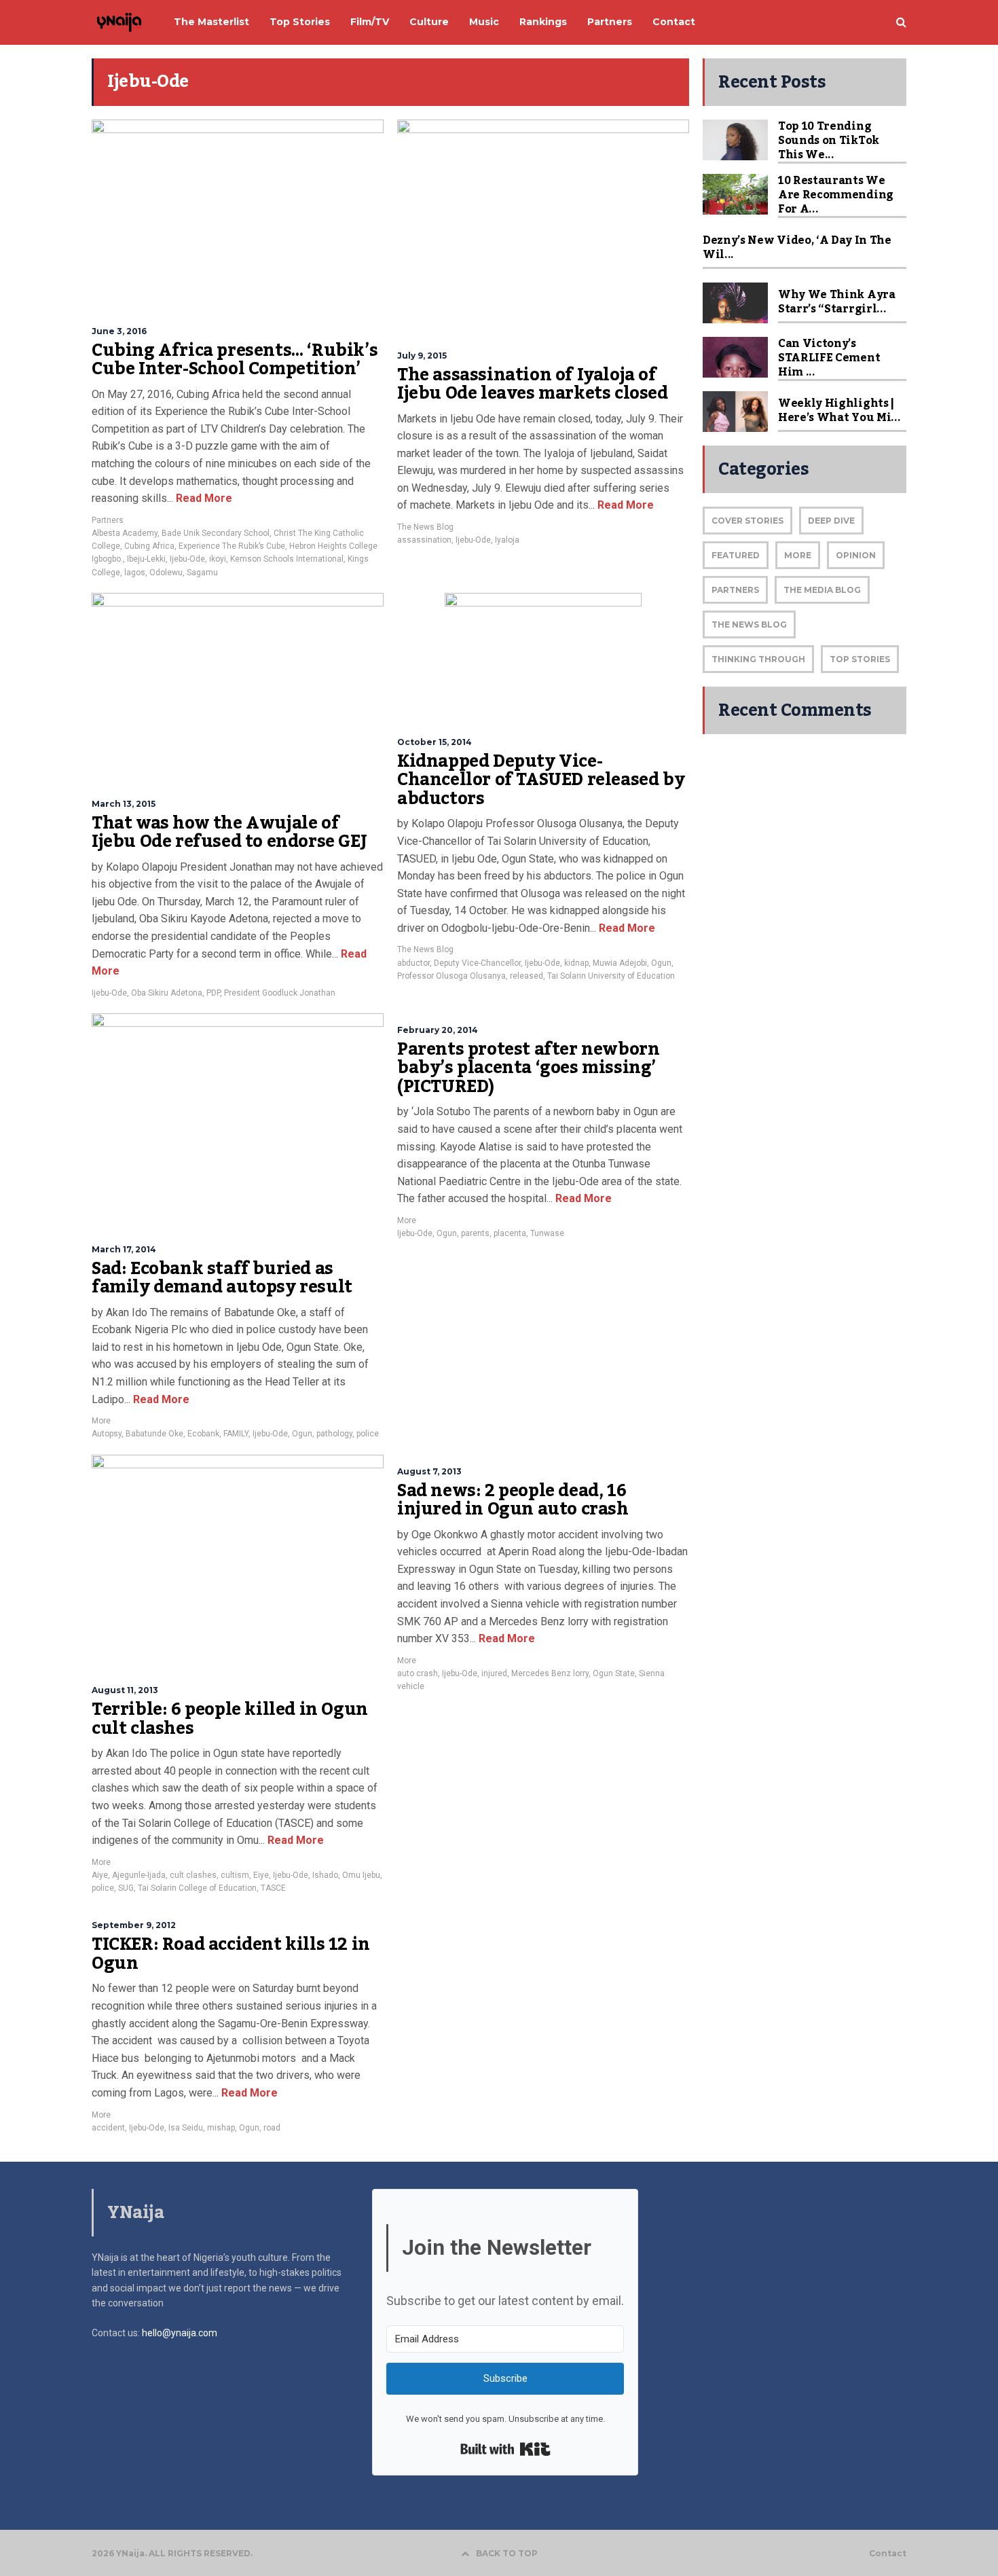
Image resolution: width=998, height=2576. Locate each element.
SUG (126, 1888)
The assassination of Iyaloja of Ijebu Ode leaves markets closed (533, 384)
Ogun (661, 963)
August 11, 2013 (125, 1690)
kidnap (576, 963)
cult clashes (193, 1875)
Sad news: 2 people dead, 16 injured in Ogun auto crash (513, 1500)
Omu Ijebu (361, 1875)
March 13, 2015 (124, 804)
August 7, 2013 (429, 1471)
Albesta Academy (125, 533)
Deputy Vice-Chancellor (477, 963)
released (526, 976)
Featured (736, 555)
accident (108, 2128)
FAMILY (236, 1434)
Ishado (325, 1875)
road (272, 2128)
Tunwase (547, 1233)
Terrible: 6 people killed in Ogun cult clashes (230, 1719)
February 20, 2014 (438, 1030)
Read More (203, 498)
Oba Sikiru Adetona (167, 993)
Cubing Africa (149, 546)
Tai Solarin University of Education (611, 976)
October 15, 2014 (435, 742)
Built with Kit (505, 2449)
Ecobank (203, 1434)
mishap (221, 2128)
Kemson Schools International (287, 559)
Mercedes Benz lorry (550, 1673)
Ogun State (614, 1673)
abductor (413, 963)
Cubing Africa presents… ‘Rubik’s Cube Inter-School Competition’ (235, 360)
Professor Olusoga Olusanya (451, 976)
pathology (334, 1434)
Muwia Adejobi (620, 963)
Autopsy (107, 1434)
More (101, 1421)
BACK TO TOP (507, 2553)
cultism (235, 1875)
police (368, 1434)
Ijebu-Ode (187, 559)
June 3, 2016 (119, 331)
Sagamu (202, 573)
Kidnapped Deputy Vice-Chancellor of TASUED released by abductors (541, 780)
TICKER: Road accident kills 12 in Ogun (231, 1954)
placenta (510, 1233)
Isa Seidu (186, 2128)
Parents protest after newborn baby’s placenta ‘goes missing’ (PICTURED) (528, 1068)
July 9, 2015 (422, 356)
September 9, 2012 (134, 1925)
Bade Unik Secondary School (216, 533)
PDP (213, 993)
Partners (108, 520)
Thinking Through (758, 659)
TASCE (273, 1888)
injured (494, 1673)
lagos (135, 573)
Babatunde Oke (154, 1434)
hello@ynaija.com (180, 2333)
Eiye (261, 1875)
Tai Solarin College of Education (197, 1888)
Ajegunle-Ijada (139, 1875)
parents (475, 1233)
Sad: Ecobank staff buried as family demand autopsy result (222, 1278)
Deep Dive (831, 521)
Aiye (100, 1875)
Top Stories (860, 659)
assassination (424, 540)
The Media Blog (822, 590)
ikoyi (218, 559)
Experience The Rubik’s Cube (232, 546)
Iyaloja (507, 540)
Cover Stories (747, 521)
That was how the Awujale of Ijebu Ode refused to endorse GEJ (229, 833)
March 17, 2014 (124, 1249)
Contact (888, 2554)
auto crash (418, 1673)
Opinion (856, 555)
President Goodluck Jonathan (280, 993)
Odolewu (166, 573)
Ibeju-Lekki (146, 559)
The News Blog (425, 527)
